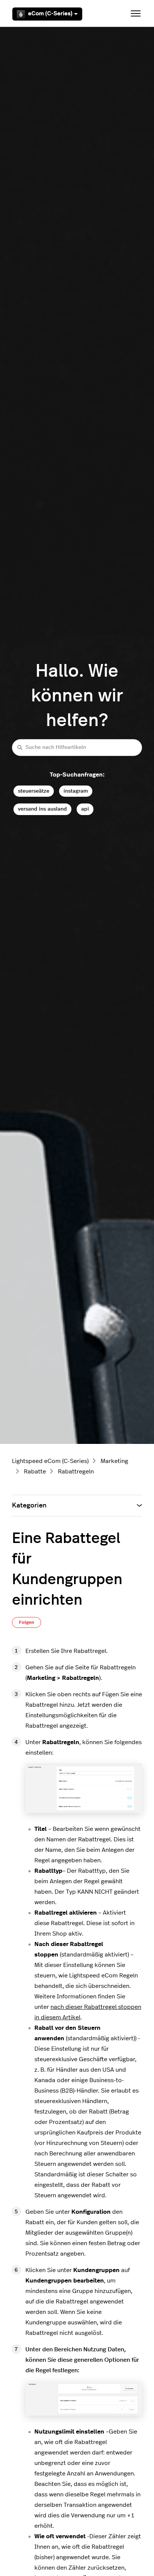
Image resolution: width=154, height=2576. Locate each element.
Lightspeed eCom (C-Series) (50, 1461)
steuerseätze (34, 791)
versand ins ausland (42, 809)
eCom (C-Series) (50, 14)
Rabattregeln (76, 1472)
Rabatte (35, 1472)
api (85, 809)
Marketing (114, 1461)
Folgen (27, 1622)
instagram (76, 791)
